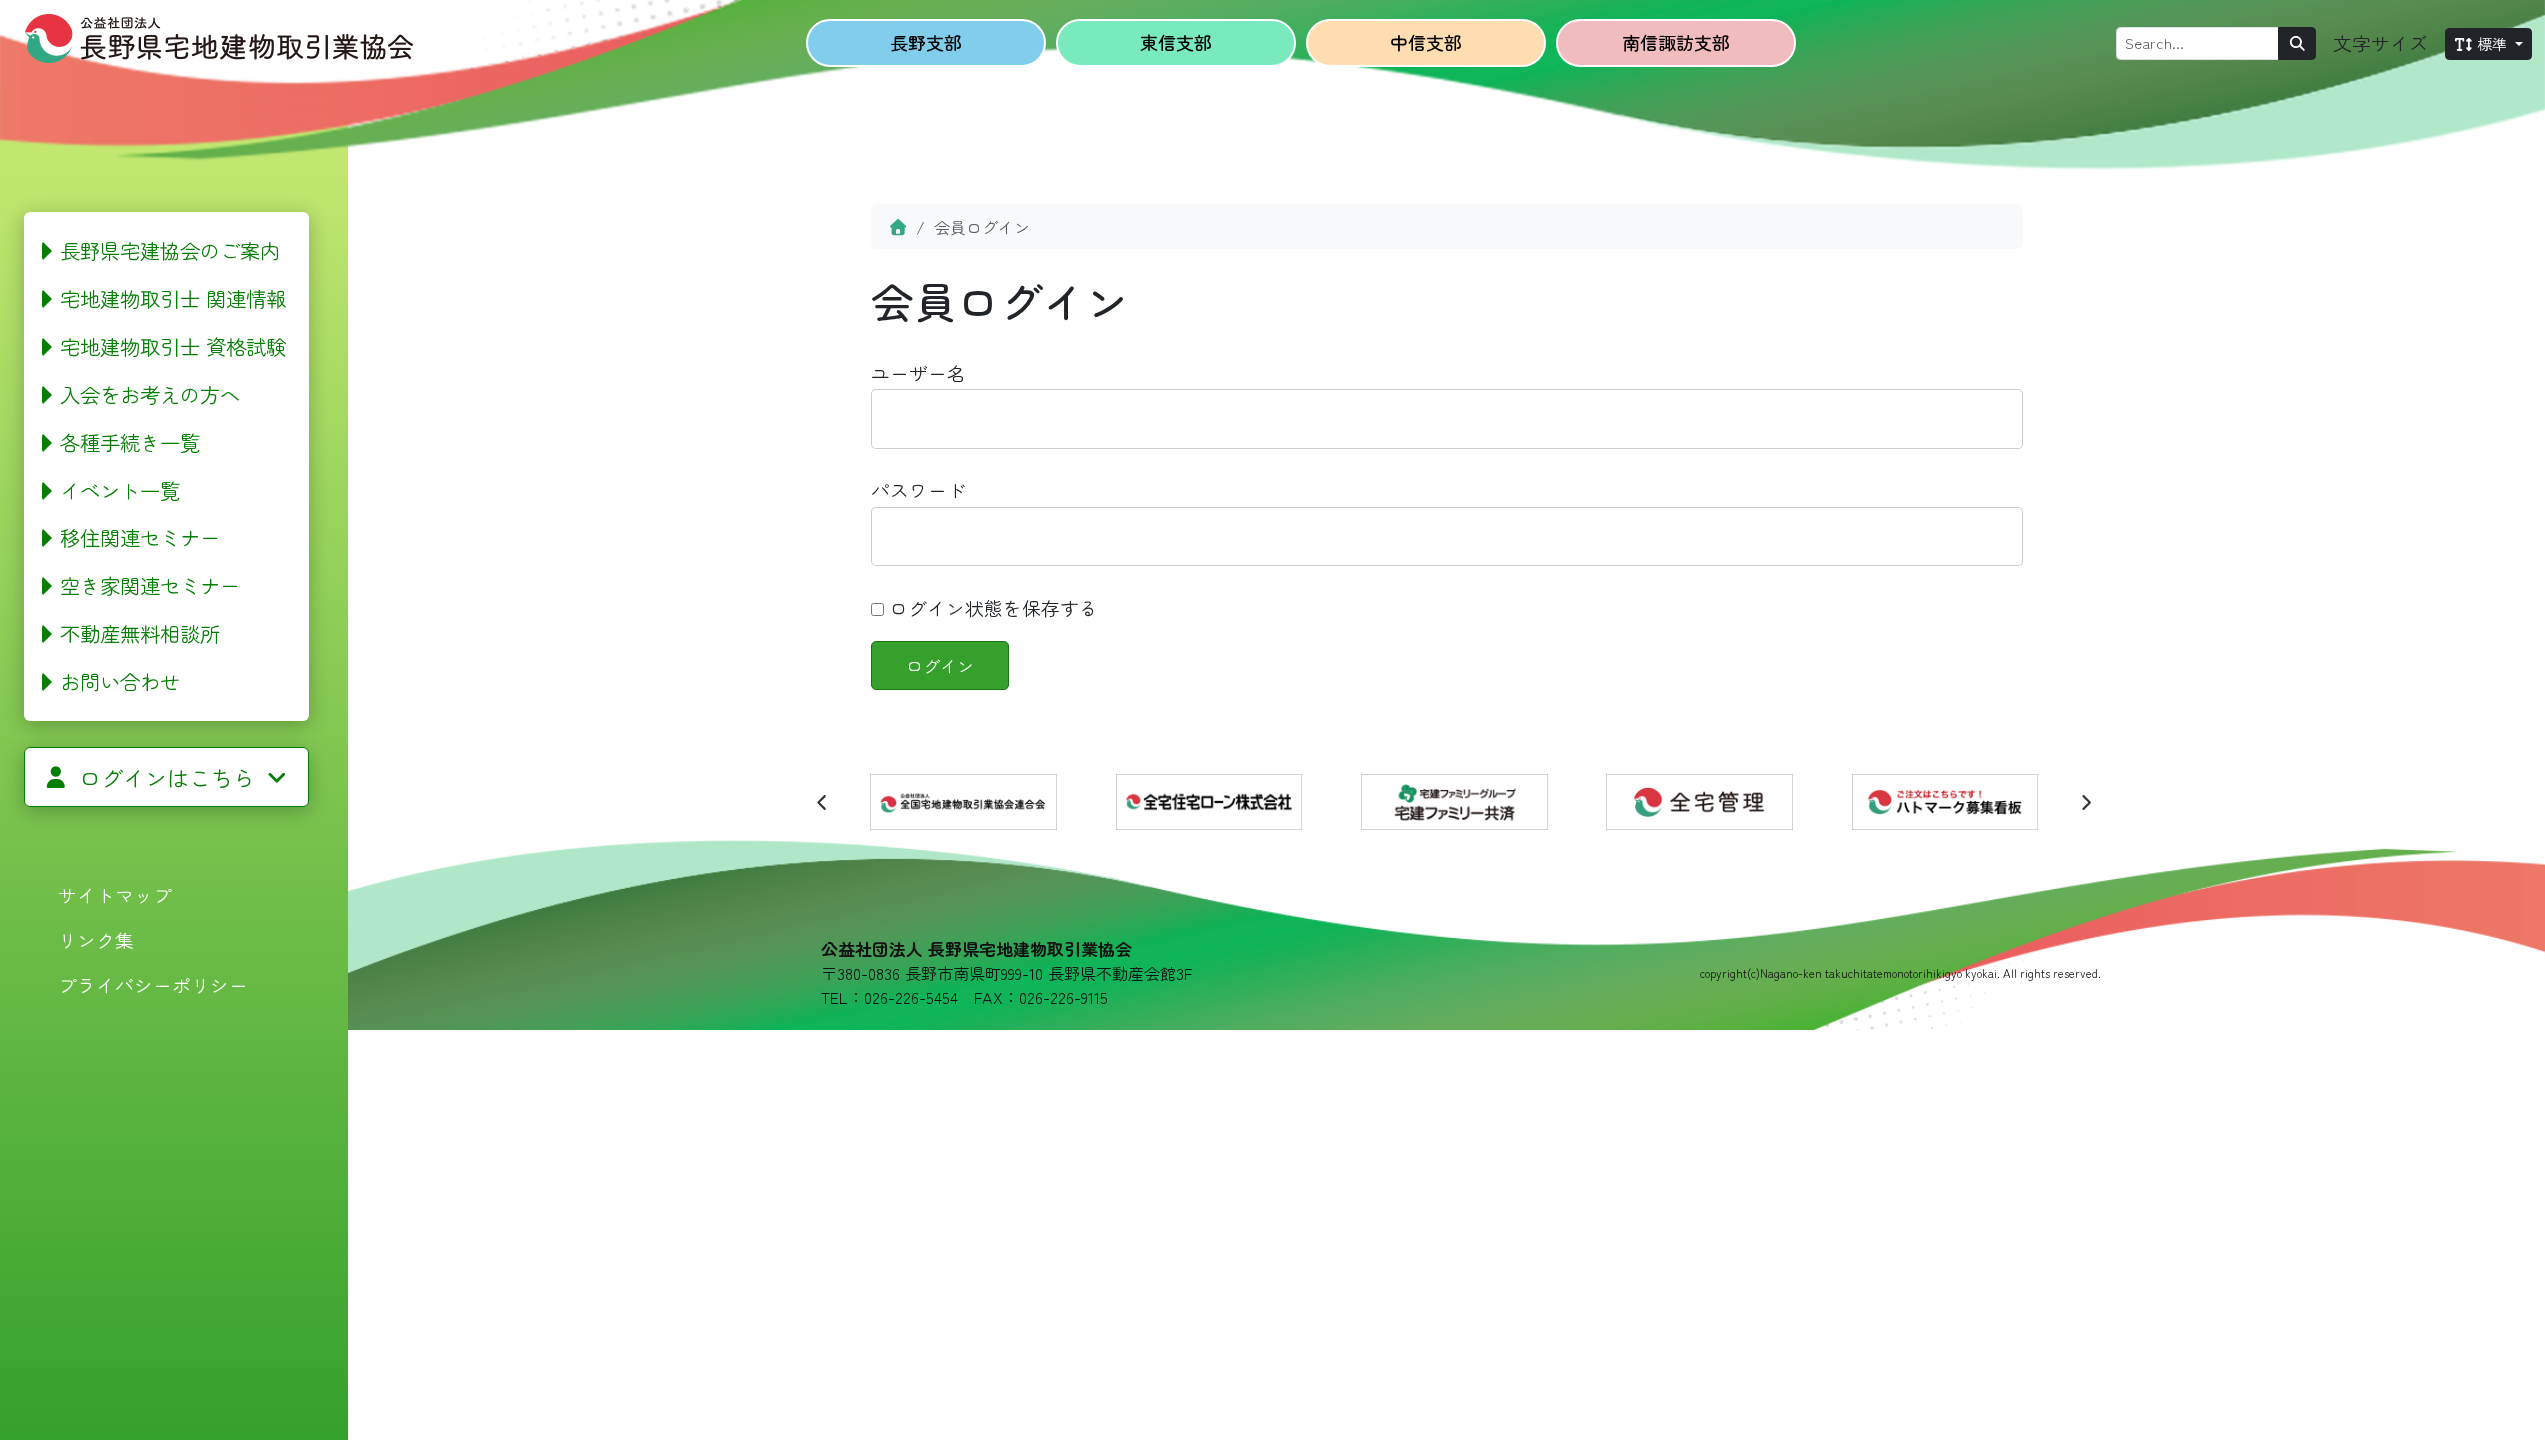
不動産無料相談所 (140, 633)
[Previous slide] (823, 802)
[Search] (2297, 43)
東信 (1176, 42)
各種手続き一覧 (130, 442)
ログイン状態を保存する (991, 607)
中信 (1426, 42)
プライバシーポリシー (153, 984)
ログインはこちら (167, 777)
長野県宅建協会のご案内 (170, 250)
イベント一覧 (120, 490)
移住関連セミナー (140, 537)
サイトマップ (115, 894)
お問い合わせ (120, 681)
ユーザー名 (918, 372)
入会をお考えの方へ (150, 394)
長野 (926, 42)
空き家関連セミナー (150, 585)
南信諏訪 (1676, 42)
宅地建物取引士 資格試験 (173, 346)
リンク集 (96, 939)
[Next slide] (2085, 802)
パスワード (918, 489)
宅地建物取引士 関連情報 (173, 298)
